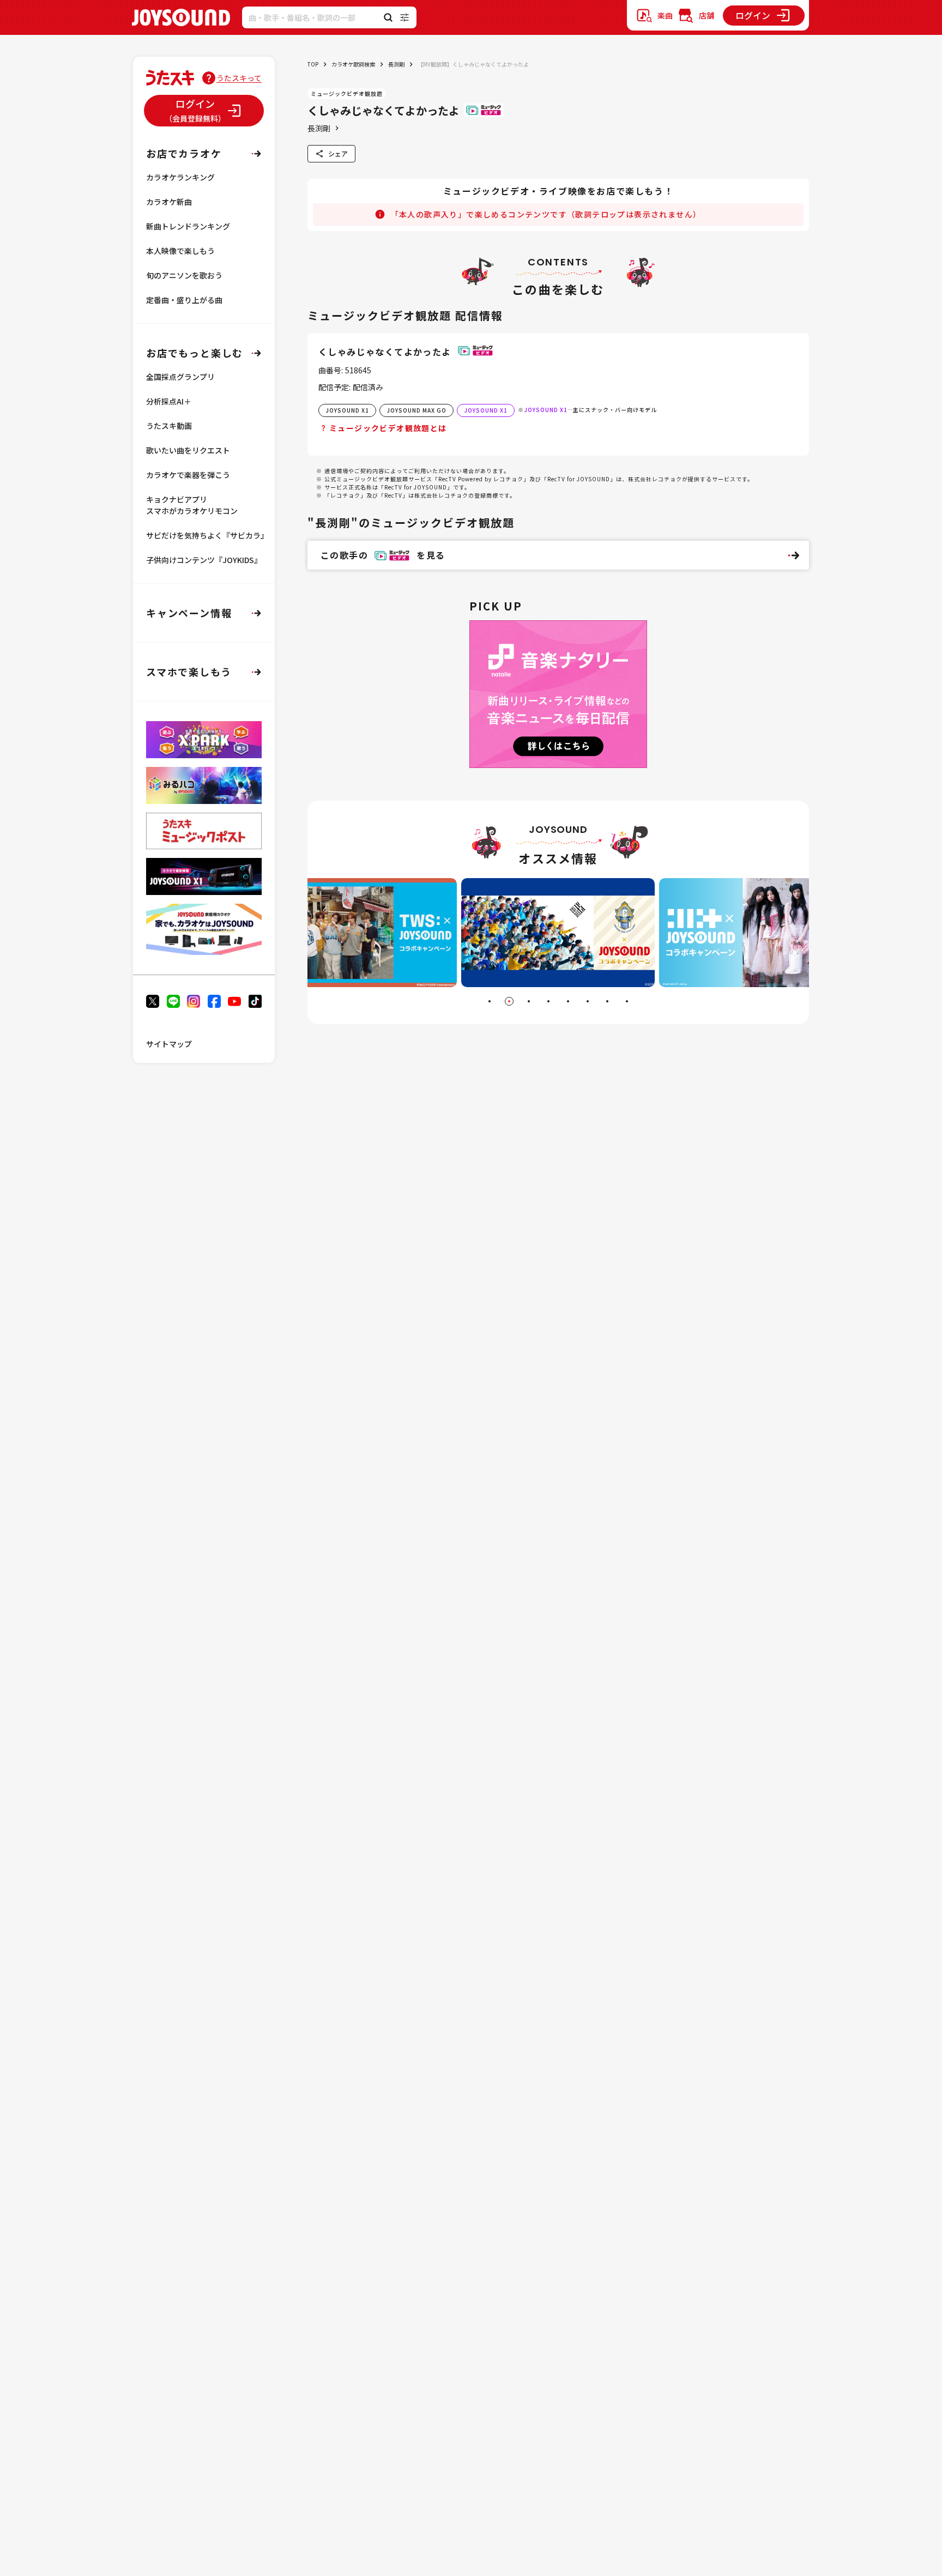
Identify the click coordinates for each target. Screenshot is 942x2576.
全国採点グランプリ (180, 377)
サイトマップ (169, 1044)
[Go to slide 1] (490, 1001)
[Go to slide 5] (568, 1001)
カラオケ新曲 (169, 202)
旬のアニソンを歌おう (184, 275)
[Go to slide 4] (548, 1001)
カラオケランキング (180, 177)
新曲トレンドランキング (188, 226)
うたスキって (239, 78)
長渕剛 (396, 64)
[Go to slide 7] (607, 1001)
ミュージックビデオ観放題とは (388, 428)
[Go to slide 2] (509, 1001)
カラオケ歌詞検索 (353, 64)
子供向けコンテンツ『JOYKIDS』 (204, 560)
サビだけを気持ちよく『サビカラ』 (207, 535)
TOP (313, 64)
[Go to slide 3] (529, 1001)
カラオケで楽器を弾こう (188, 475)
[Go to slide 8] (627, 1001)
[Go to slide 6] (588, 1001)
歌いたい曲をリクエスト (188, 450)
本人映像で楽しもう (180, 251)
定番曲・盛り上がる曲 (184, 300)
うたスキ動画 (169, 426)
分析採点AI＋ (169, 401)
